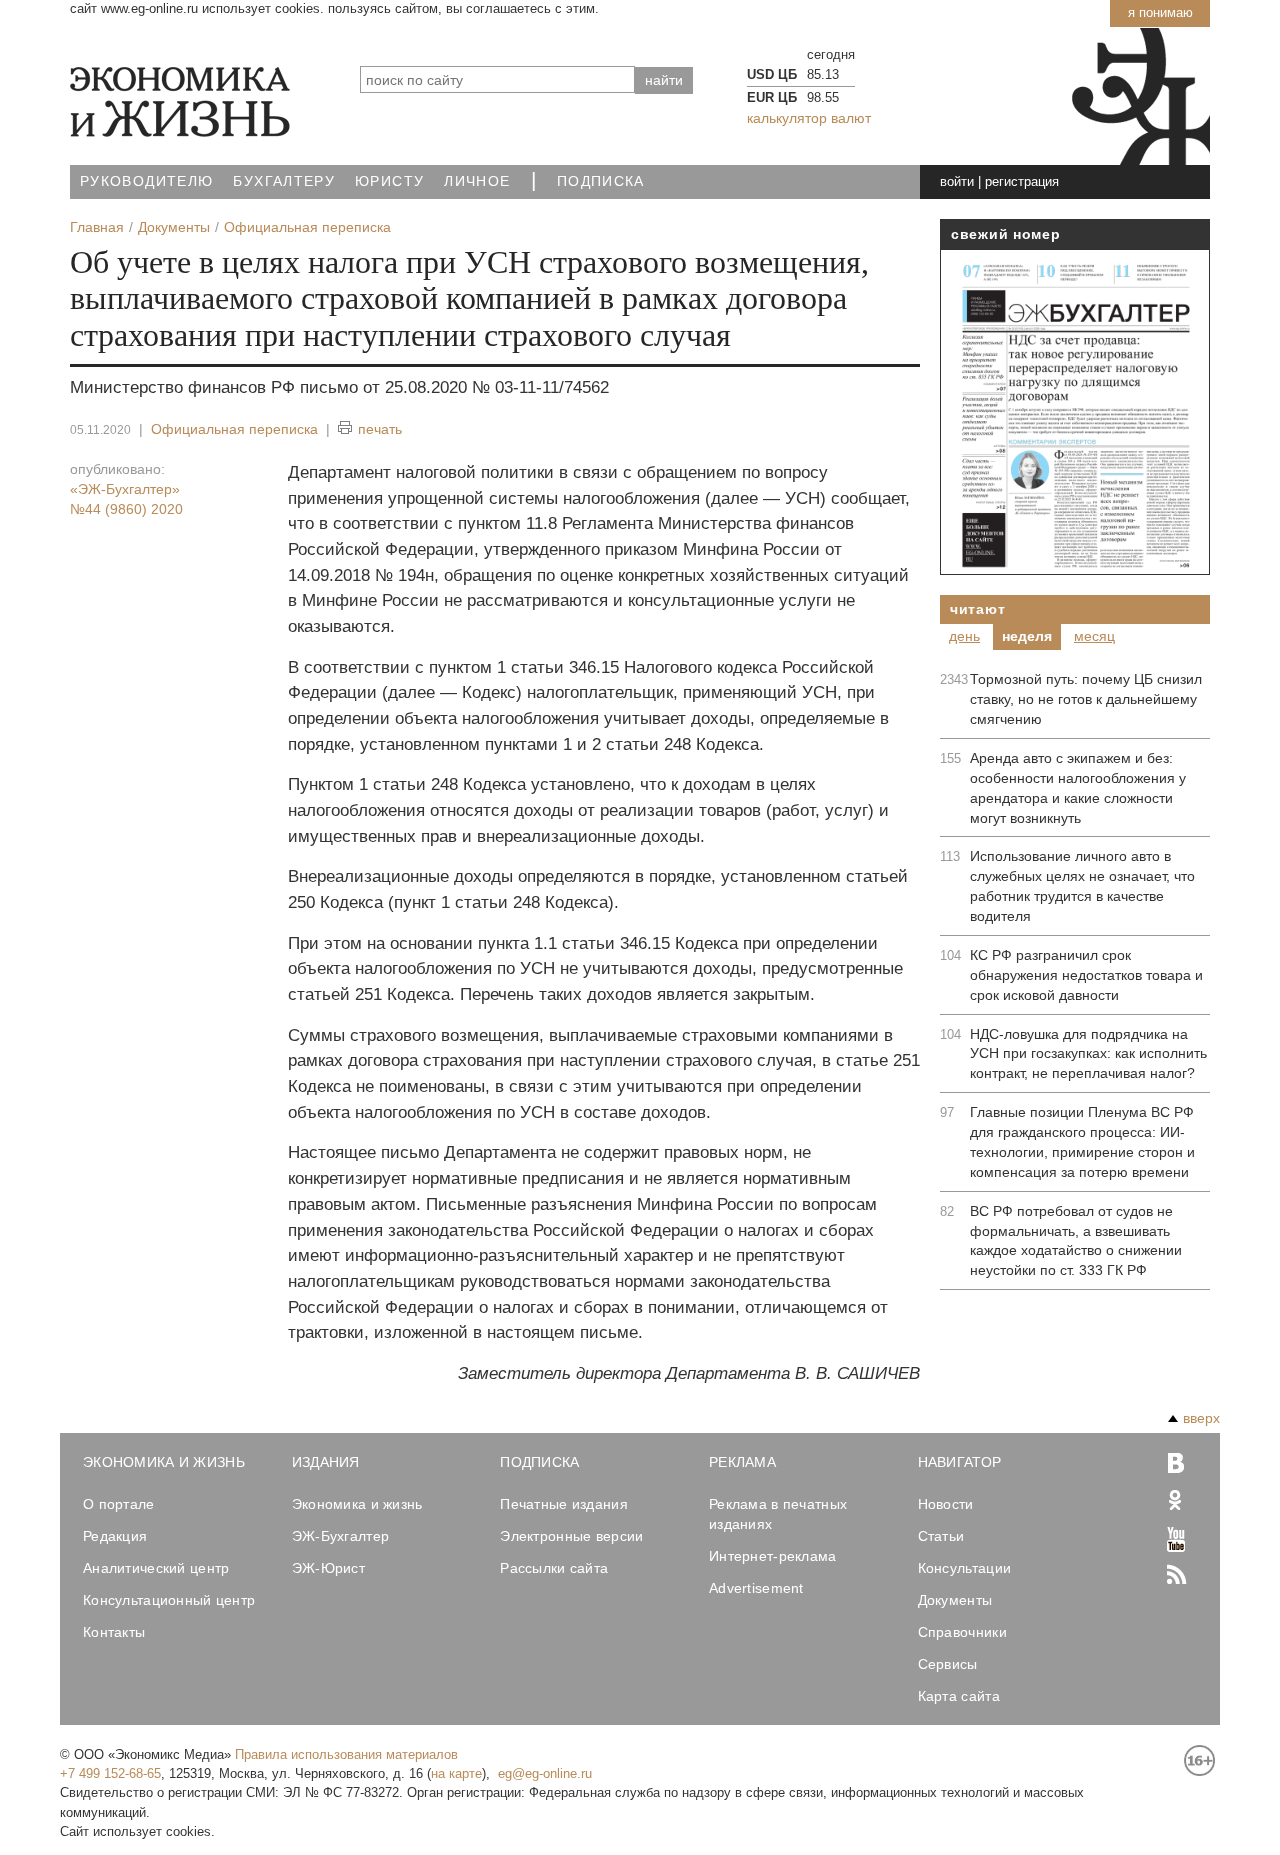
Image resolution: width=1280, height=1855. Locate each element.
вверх (1201, 1418)
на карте (456, 1773)
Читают (977, 609)
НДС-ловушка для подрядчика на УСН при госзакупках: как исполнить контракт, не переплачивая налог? (1088, 1054)
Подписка (601, 181)
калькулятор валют (809, 118)
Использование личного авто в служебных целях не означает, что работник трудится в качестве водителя (1082, 886)
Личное (477, 181)
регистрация (1022, 181)
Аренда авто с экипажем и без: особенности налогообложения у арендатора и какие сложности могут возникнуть (1078, 788)
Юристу (389, 181)
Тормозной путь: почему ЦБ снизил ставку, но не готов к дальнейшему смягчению (1086, 699)
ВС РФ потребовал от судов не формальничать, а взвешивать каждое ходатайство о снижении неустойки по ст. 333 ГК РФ (1076, 1241)
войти (957, 181)
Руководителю (146, 181)
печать (380, 429)
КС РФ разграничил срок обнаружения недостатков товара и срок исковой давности (1086, 975)
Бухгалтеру (284, 181)
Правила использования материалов (346, 1754)
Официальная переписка (234, 429)
